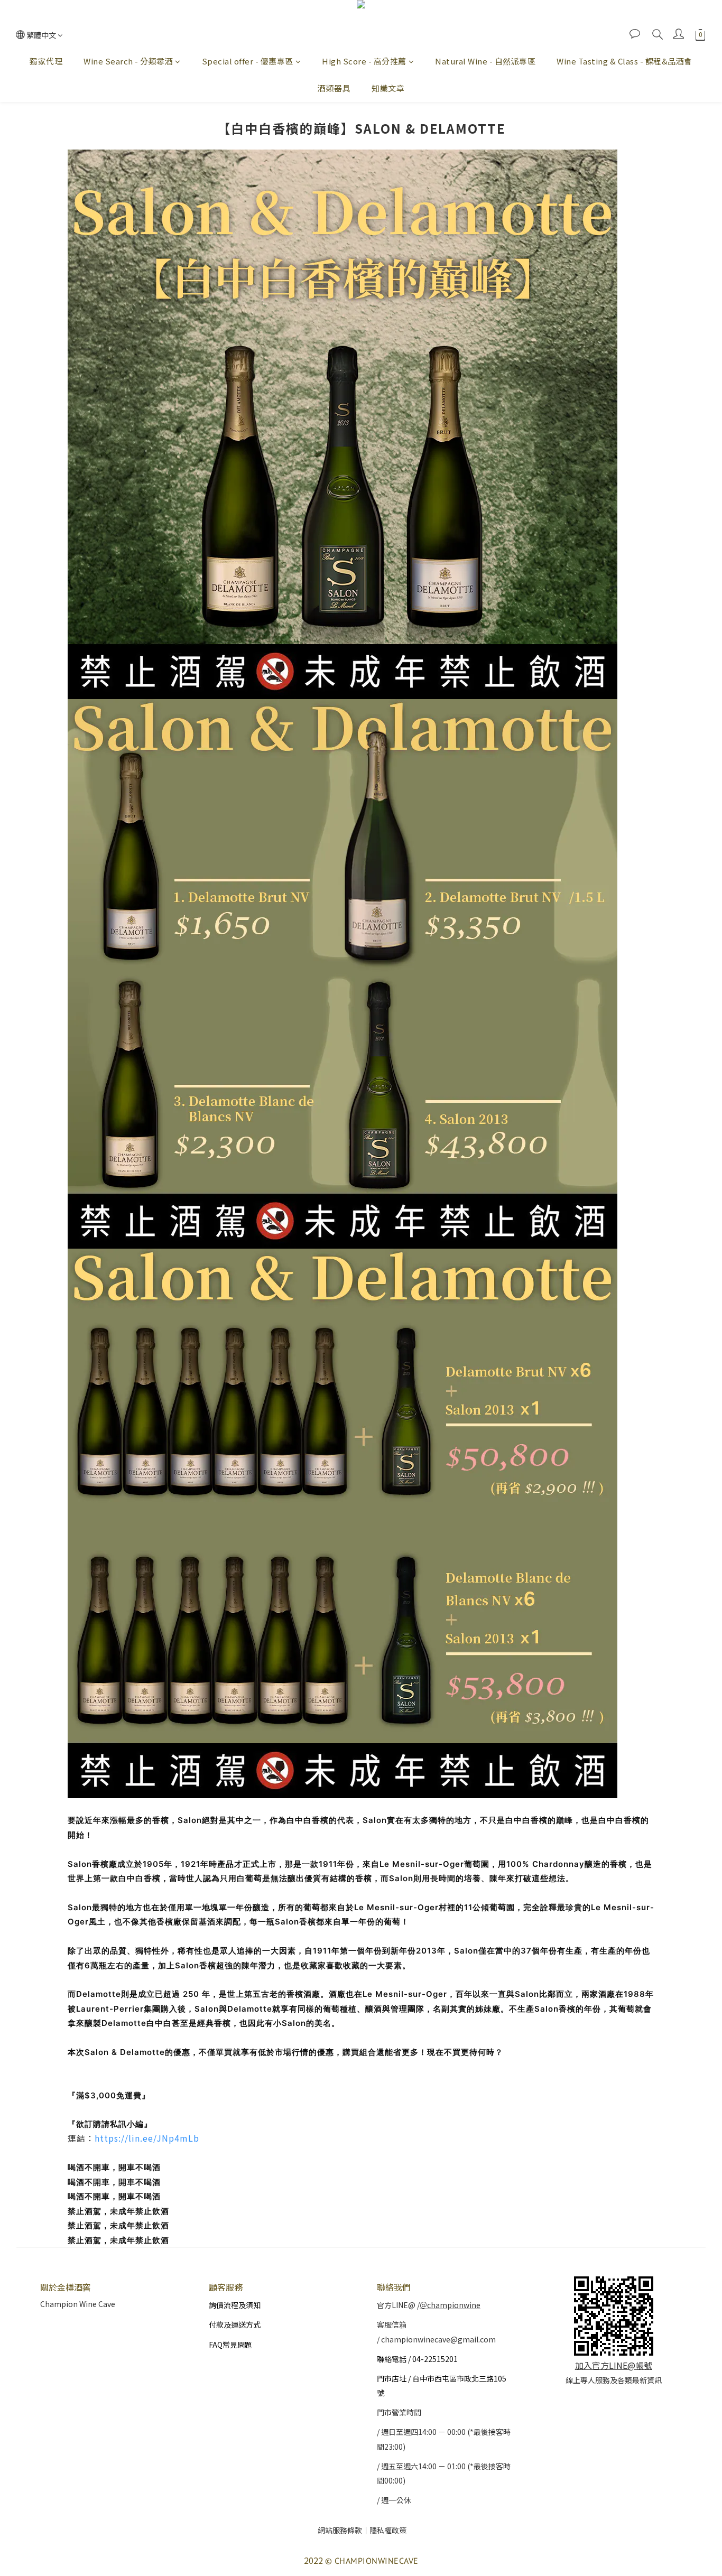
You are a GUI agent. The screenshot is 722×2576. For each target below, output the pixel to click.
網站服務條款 (340, 2530)
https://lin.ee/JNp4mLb (147, 2138)
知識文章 (388, 88)
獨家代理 (46, 61)
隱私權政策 (388, 2530)
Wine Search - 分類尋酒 (128, 61)
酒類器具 (334, 88)
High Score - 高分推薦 (364, 61)
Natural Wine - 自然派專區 (485, 61)
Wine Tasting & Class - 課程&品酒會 (624, 61)
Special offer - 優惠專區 (248, 61)
